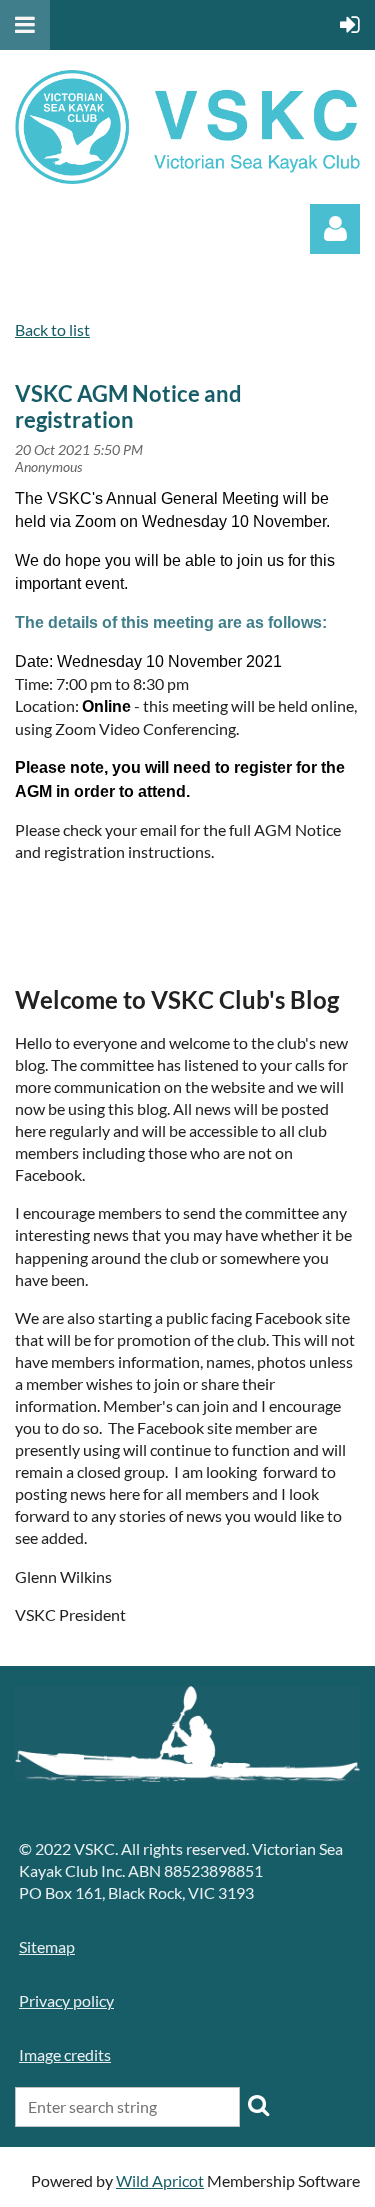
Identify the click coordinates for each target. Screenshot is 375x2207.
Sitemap (47, 1946)
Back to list (52, 329)
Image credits (65, 2054)
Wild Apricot (160, 2180)
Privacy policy (66, 2000)
